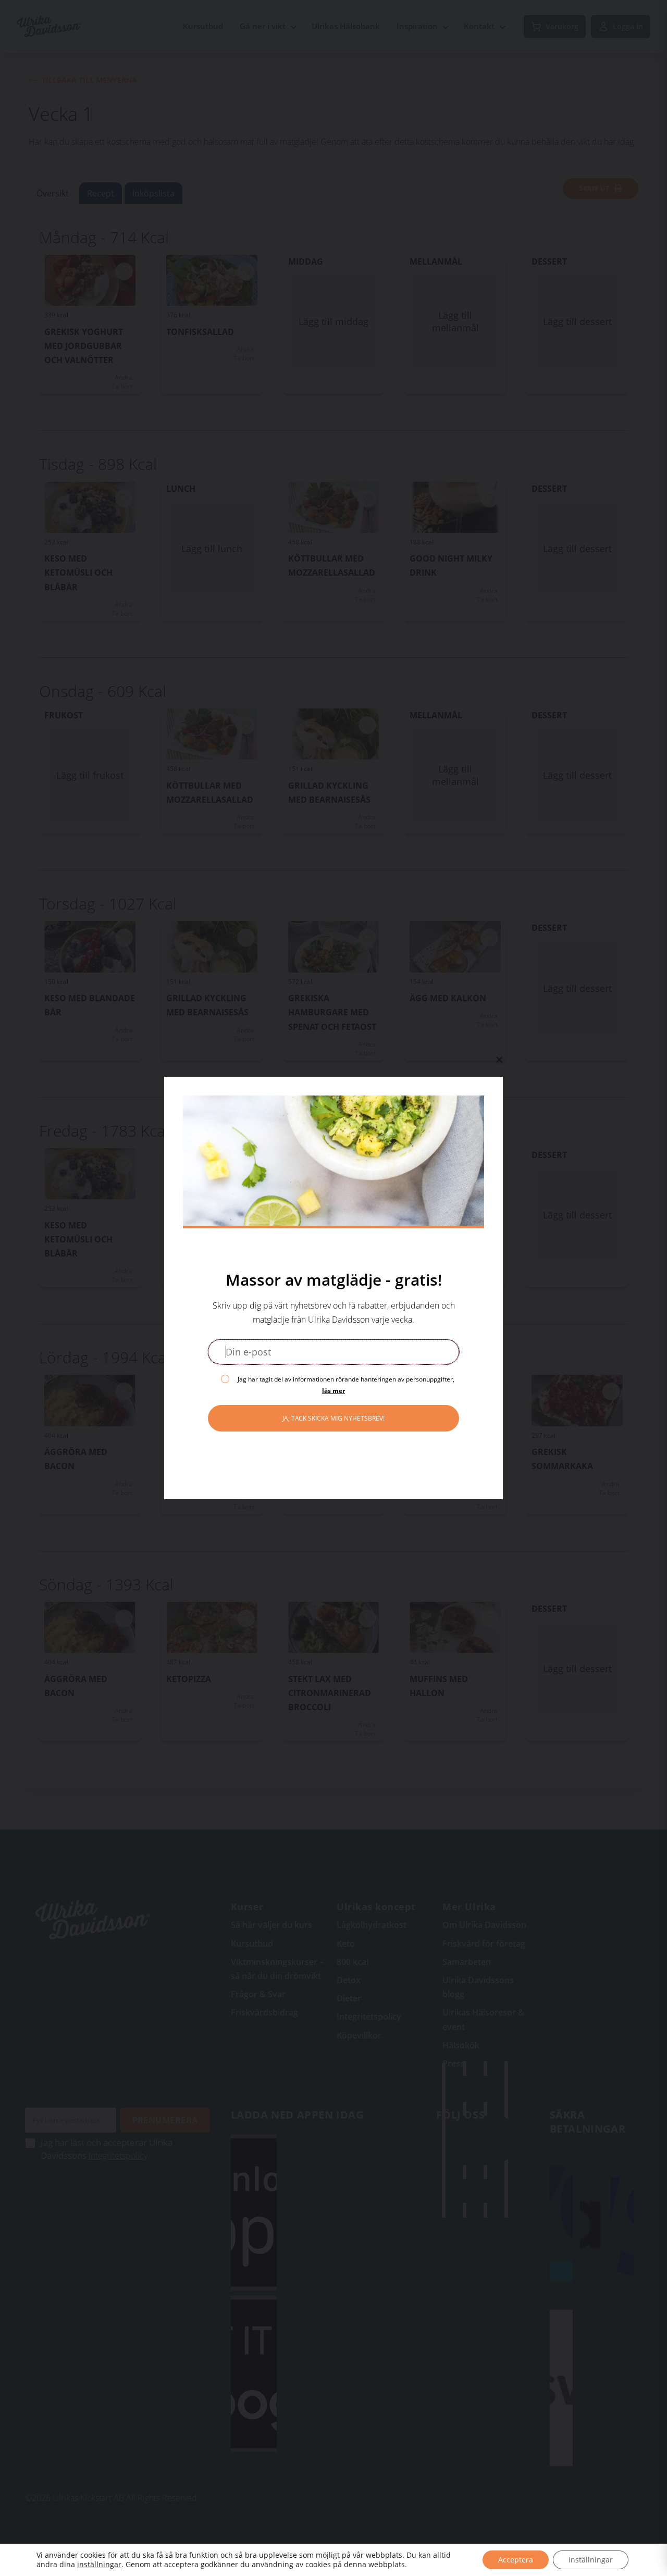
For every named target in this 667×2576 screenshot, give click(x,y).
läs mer (333, 1391)
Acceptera (516, 2560)
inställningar (99, 2565)
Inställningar (591, 2560)
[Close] (499, 1060)
